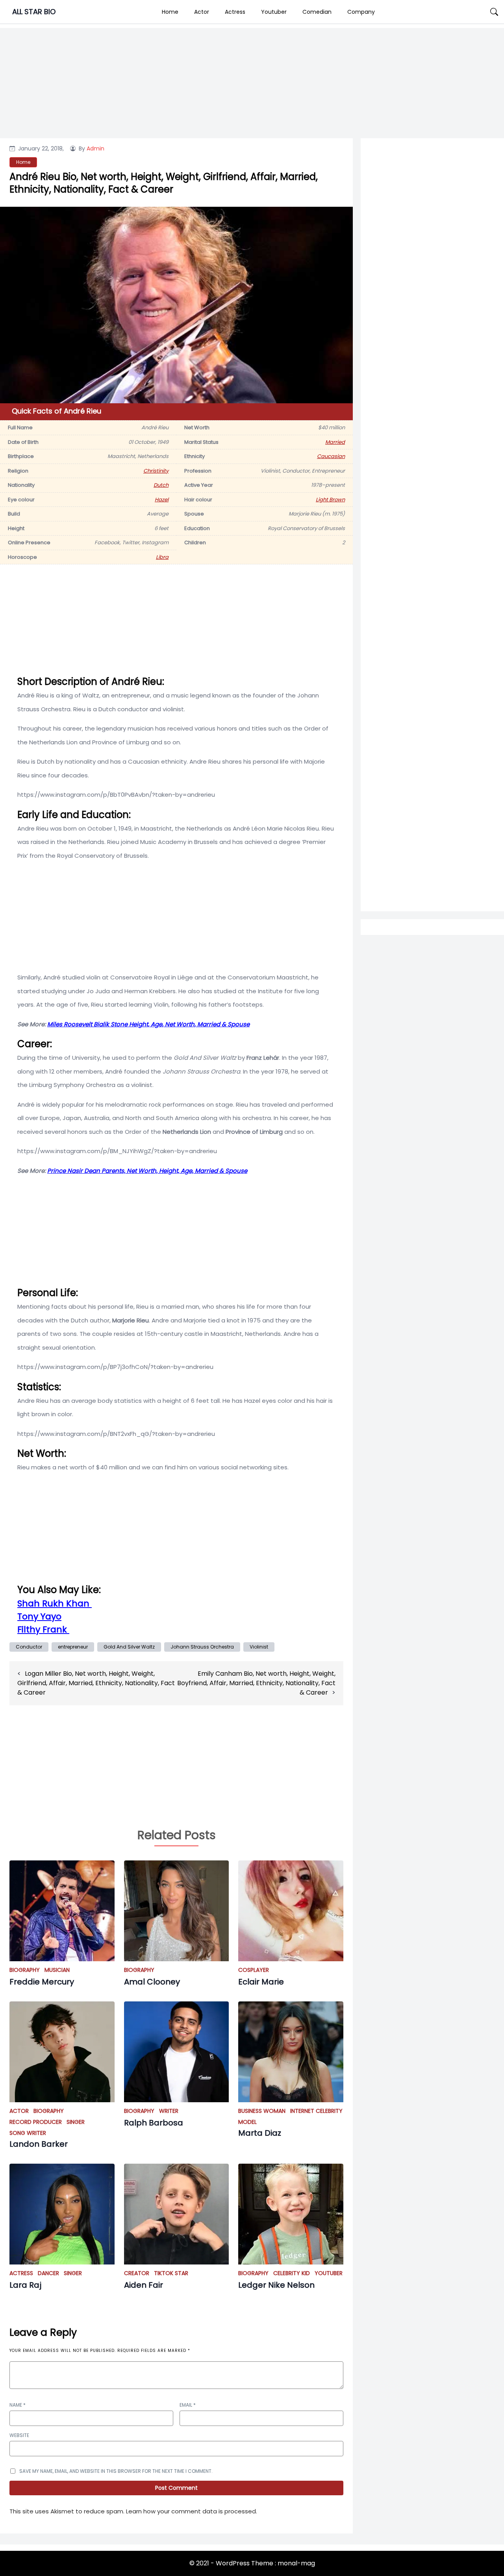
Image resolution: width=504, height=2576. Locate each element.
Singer (76, 2122)
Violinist (259, 1647)
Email (188, 2405)
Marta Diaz (260, 2133)
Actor (202, 12)
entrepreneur (73, 1647)
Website (19, 2435)
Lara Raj (25, 2285)
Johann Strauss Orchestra (202, 1647)
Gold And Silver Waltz (129, 1647)
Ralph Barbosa (154, 2123)
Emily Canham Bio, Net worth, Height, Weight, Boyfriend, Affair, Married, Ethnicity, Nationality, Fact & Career (256, 1683)
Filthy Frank (43, 1629)
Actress (235, 12)
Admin (95, 148)
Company (361, 12)
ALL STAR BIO (34, 12)
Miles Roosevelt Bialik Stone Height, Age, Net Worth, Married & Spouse (148, 1024)
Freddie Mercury (42, 1982)
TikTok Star (171, 2273)
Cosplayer (254, 1970)
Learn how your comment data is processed (191, 2511)
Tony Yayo (39, 1616)
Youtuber (274, 12)
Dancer (48, 2273)
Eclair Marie (261, 1982)
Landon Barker (39, 2144)
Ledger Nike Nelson (276, 2285)
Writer (169, 2111)
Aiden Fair (144, 2285)
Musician (57, 1970)
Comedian (317, 12)
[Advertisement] (432, 461)
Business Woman (262, 2111)
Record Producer (36, 2122)
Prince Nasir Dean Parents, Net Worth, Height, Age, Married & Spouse (147, 1171)
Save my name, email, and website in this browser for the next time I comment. (116, 2471)
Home (170, 12)
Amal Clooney (152, 1982)
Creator (137, 2273)
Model (247, 2122)
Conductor (29, 1647)
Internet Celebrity (316, 2111)
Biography (25, 1970)
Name (18, 2405)
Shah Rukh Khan (55, 1603)
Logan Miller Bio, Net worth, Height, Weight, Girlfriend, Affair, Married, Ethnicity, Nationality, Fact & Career (96, 1683)
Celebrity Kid (292, 2273)
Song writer (28, 2133)
